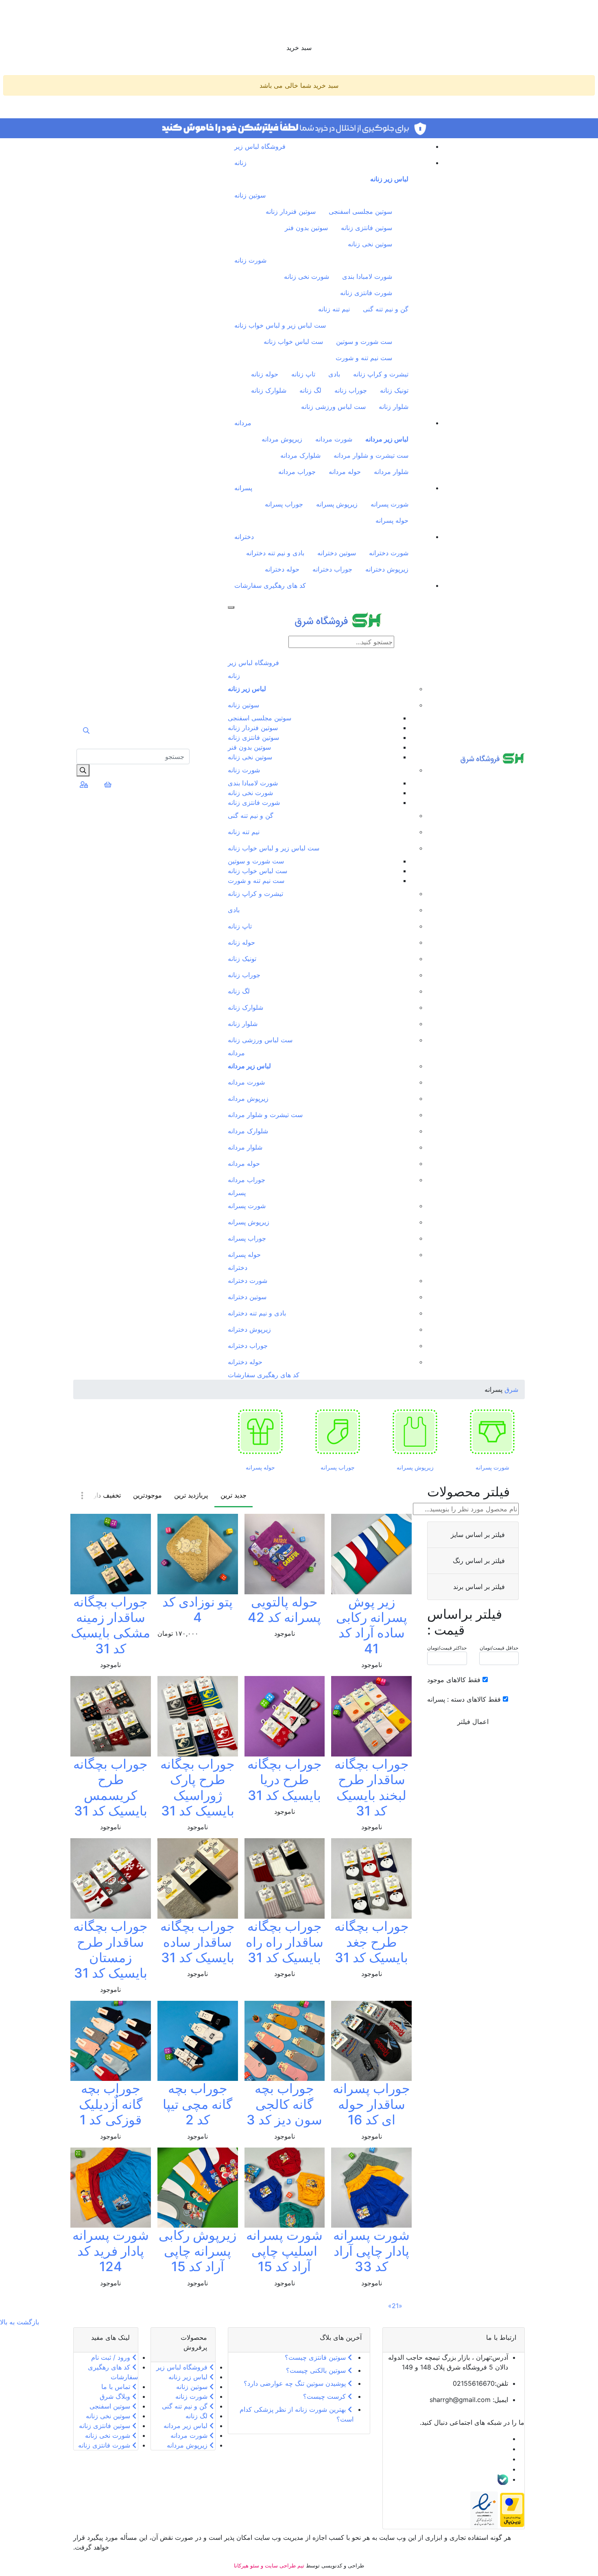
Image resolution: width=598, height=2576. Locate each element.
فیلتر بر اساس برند (478, 1587)
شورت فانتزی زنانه (366, 293)
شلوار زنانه (394, 407)
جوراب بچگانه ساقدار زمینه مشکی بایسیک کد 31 (110, 1625)
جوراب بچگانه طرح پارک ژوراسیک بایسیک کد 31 (198, 1787)
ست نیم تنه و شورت (364, 358)
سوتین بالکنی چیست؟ (317, 2370)
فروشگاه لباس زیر (260, 146)
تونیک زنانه (394, 390)
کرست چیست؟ (325, 2396)
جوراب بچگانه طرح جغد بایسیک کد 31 (372, 1942)
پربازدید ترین (191, 1495)
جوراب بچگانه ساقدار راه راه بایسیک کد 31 (285, 1942)
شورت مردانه (334, 439)
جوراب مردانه (297, 472)
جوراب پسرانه (284, 504)
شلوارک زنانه (269, 390)
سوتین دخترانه (337, 553)
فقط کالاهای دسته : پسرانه (464, 1699)
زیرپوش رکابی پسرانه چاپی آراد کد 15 (198, 2251)
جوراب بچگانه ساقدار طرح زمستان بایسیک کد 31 (110, 1950)
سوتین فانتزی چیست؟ (316, 2357)
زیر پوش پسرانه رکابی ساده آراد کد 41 (372, 1625)
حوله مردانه (345, 472)
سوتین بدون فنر (306, 228)
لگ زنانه (310, 390)
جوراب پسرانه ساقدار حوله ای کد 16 (371, 2104)
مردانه (243, 423)
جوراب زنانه (351, 390)
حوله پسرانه (392, 520)
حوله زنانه (265, 374)
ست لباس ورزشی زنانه (333, 407)
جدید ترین (234, 1495)
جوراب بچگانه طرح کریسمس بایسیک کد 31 (110, 1787)
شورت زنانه (250, 260)
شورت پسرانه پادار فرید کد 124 (111, 2251)
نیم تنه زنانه (334, 309)
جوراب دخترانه (332, 569)
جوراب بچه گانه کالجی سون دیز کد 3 (284, 2104)
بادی (334, 374)
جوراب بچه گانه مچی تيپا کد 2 (198, 2104)
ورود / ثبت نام (112, 2357)
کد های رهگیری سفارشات (270, 585)
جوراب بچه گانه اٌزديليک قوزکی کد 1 (111, 2104)
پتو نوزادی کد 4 (198, 1610)
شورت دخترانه (389, 553)
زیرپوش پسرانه (337, 504)
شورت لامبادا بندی (367, 276)
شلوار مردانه (391, 472)
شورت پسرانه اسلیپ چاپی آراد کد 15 (284, 2251)
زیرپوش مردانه (282, 439)
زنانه (240, 163)
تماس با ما (117, 2387)
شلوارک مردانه (300, 455)
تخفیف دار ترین (100, 1495)
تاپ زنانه (303, 374)
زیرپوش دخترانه (387, 569)
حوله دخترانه (282, 569)
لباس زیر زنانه (389, 179)
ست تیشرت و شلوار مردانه (371, 455)
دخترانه (244, 537)
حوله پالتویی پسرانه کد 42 (284, 1610)
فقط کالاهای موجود (454, 1680)
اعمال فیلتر (473, 1722)
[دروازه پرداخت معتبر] (512, 2509)
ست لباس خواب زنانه (293, 341)
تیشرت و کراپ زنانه (381, 374)
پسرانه (243, 488)
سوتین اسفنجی (111, 2406)
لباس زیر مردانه (387, 439)
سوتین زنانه (250, 195)
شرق (510, 1389)
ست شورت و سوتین (364, 341)
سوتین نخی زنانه (370, 244)
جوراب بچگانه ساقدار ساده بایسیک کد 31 (198, 1942)
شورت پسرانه (390, 504)
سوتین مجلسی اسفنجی (360, 211)
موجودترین (147, 1495)
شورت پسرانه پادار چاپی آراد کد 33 (371, 2251)
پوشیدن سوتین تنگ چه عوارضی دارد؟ (296, 2383)
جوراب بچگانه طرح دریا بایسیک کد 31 (285, 1780)
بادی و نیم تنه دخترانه (275, 553)
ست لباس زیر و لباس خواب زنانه (280, 325)
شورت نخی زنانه (307, 276)
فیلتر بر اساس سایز (477, 1535)
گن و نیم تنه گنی (386, 309)
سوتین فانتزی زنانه (367, 228)
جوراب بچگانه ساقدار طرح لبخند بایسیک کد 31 (372, 1787)
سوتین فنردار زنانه (291, 211)
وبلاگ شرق (116, 2396)
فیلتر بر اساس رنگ (478, 1561)
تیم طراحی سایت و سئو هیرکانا (269, 2565)
